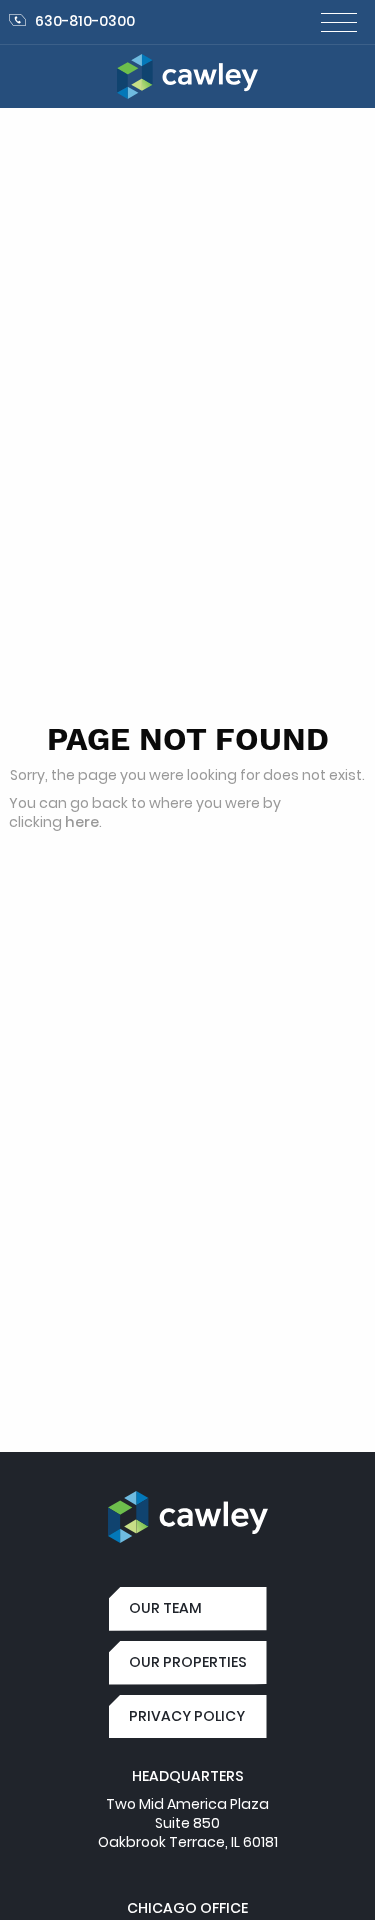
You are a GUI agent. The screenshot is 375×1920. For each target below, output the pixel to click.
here (82, 822)
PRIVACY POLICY (187, 1716)
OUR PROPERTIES (188, 1662)
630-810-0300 (85, 21)
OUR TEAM (165, 1608)
